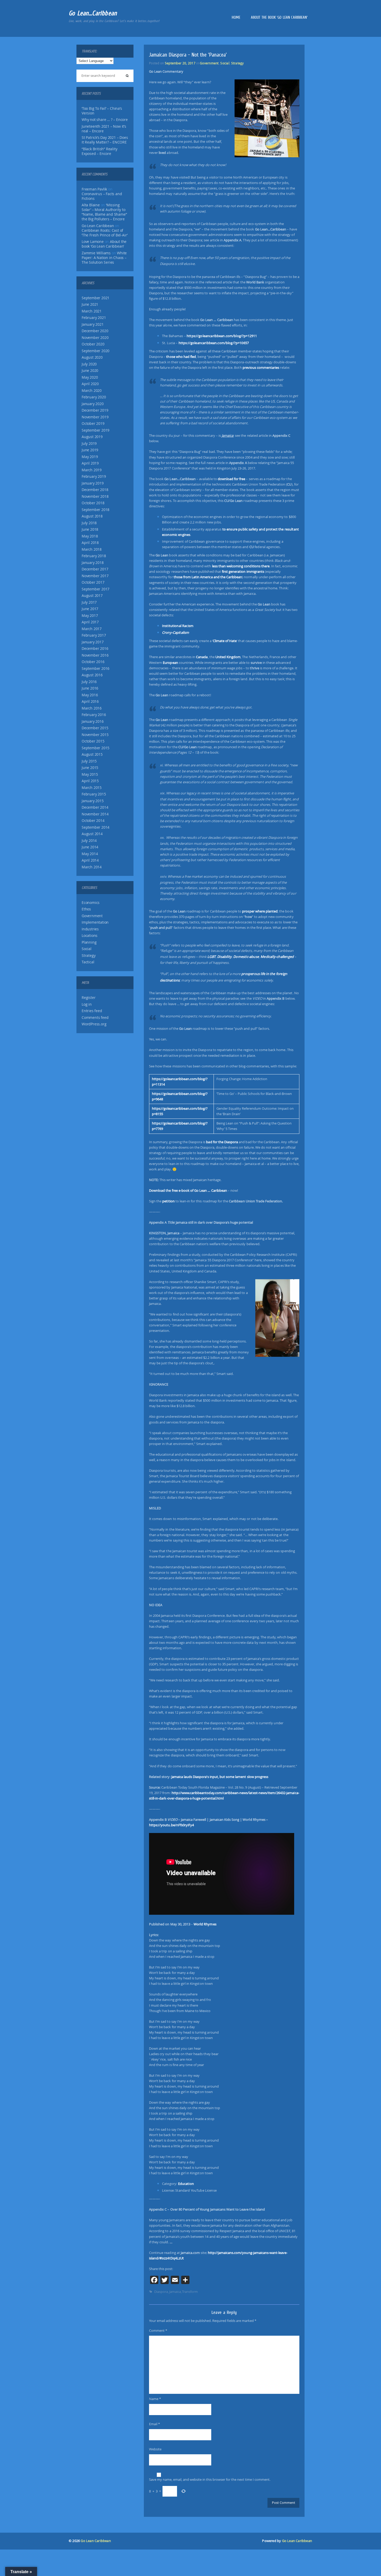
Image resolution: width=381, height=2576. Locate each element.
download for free (232, 479)
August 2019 (92, 437)
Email (154, 2424)
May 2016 (90, 695)
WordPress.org (94, 1024)
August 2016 (92, 675)
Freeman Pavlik (94, 189)
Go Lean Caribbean (96, 2541)
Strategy (89, 956)
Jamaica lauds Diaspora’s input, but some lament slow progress (220, 1777)
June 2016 (90, 688)
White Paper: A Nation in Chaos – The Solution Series (104, 258)
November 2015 (95, 735)
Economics (91, 903)
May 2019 (90, 457)
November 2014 (95, 814)
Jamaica (175, 2292)
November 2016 (95, 655)
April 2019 (90, 463)
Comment (158, 2330)
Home (236, 17)
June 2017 (90, 609)
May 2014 (90, 854)
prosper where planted (260, 911)
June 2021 (90, 304)
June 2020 (90, 371)
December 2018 (95, 490)
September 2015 (96, 748)
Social (87, 949)
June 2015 (90, 768)
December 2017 (95, 569)
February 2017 (94, 635)
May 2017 (90, 616)
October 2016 (93, 662)
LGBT (211, 957)
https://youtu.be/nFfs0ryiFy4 (171, 1825)
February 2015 (94, 794)
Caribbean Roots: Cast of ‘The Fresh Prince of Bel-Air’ (105, 233)
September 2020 (96, 351)
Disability (224, 957)
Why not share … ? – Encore (105, 120)
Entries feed (92, 1011)
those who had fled (181, 357)
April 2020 (90, 384)
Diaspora (161, 2292)
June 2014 (90, 847)
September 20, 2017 (180, 63)
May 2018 (90, 536)
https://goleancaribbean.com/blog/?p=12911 (222, 336)
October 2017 (93, 582)
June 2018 (90, 529)
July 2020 (89, 364)
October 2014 (93, 821)
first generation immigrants (243, 571)
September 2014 (96, 827)
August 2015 (92, 754)
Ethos (86, 909)
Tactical (88, 962)
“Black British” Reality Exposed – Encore (99, 151)
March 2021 (92, 311)
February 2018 (94, 556)
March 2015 (92, 788)
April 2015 (90, 781)
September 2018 (96, 510)
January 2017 (93, 642)
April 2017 (90, 622)
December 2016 (95, 649)
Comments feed (95, 1018)
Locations (90, 936)
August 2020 (92, 357)
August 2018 (92, 516)
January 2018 (93, 563)
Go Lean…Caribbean (93, 13)
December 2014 (95, 807)
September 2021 (96, 298)
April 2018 (90, 543)
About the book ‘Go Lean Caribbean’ (279, 17)
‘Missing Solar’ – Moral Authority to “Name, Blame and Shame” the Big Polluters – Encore (104, 212)
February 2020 (94, 397)
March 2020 (92, 391)
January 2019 (93, 483)
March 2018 (92, 549)
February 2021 (94, 318)
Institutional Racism (178, 626)
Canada (202, 657)
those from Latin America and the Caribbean (208, 577)
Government (92, 916)
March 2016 (92, 708)
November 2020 (95, 338)
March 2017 (92, 629)
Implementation (95, 922)
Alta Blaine (91, 205)
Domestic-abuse (246, 957)
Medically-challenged (277, 957)
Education (186, 2184)
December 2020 (95, 331)
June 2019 (90, 450)
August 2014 (92, 834)
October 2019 (93, 424)
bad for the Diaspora (222, 1142)
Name (155, 2399)
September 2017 (96, 589)
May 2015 (90, 774)
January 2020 (93, 404)
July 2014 (89, 841)
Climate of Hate (225, 641)
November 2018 (95, 496)
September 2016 (96, 669)
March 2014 (92, 867)
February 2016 (94, 715)
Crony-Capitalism (175, 632)
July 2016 (89, 682)
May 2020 (90, 377)
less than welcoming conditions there (241, 566)
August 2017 (92, 596)
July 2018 (89, 523)
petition (168, 1201)
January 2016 (93, 721)
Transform (190, 2292)
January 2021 (93, 324)
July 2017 (89, 602)
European (170, 663)
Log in (87, 1004)
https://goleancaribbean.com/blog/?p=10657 (214, 343)
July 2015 (89, 761)
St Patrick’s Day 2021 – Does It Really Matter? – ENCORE (105, 140)
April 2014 (90, 860)
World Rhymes (205, 1924)
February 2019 (94, 476)
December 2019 (95, 410)
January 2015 (93, 801)
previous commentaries (261, 367)
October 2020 (93, 344)
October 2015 (93, 741)
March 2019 (92, 470)
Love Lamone (93, 242)
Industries (90, 929)
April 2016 (90, 701)
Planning (89, 942)
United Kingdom (228, 657)
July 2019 (89, 444)
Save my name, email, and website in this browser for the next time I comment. (210, 2479)
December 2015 (95, 728)
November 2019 (95, 417)
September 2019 (96, 430)
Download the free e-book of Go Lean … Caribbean (188, 1190)
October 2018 (93, 503)
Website (155, 2449)
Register (89, 998)
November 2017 (95, 576)
